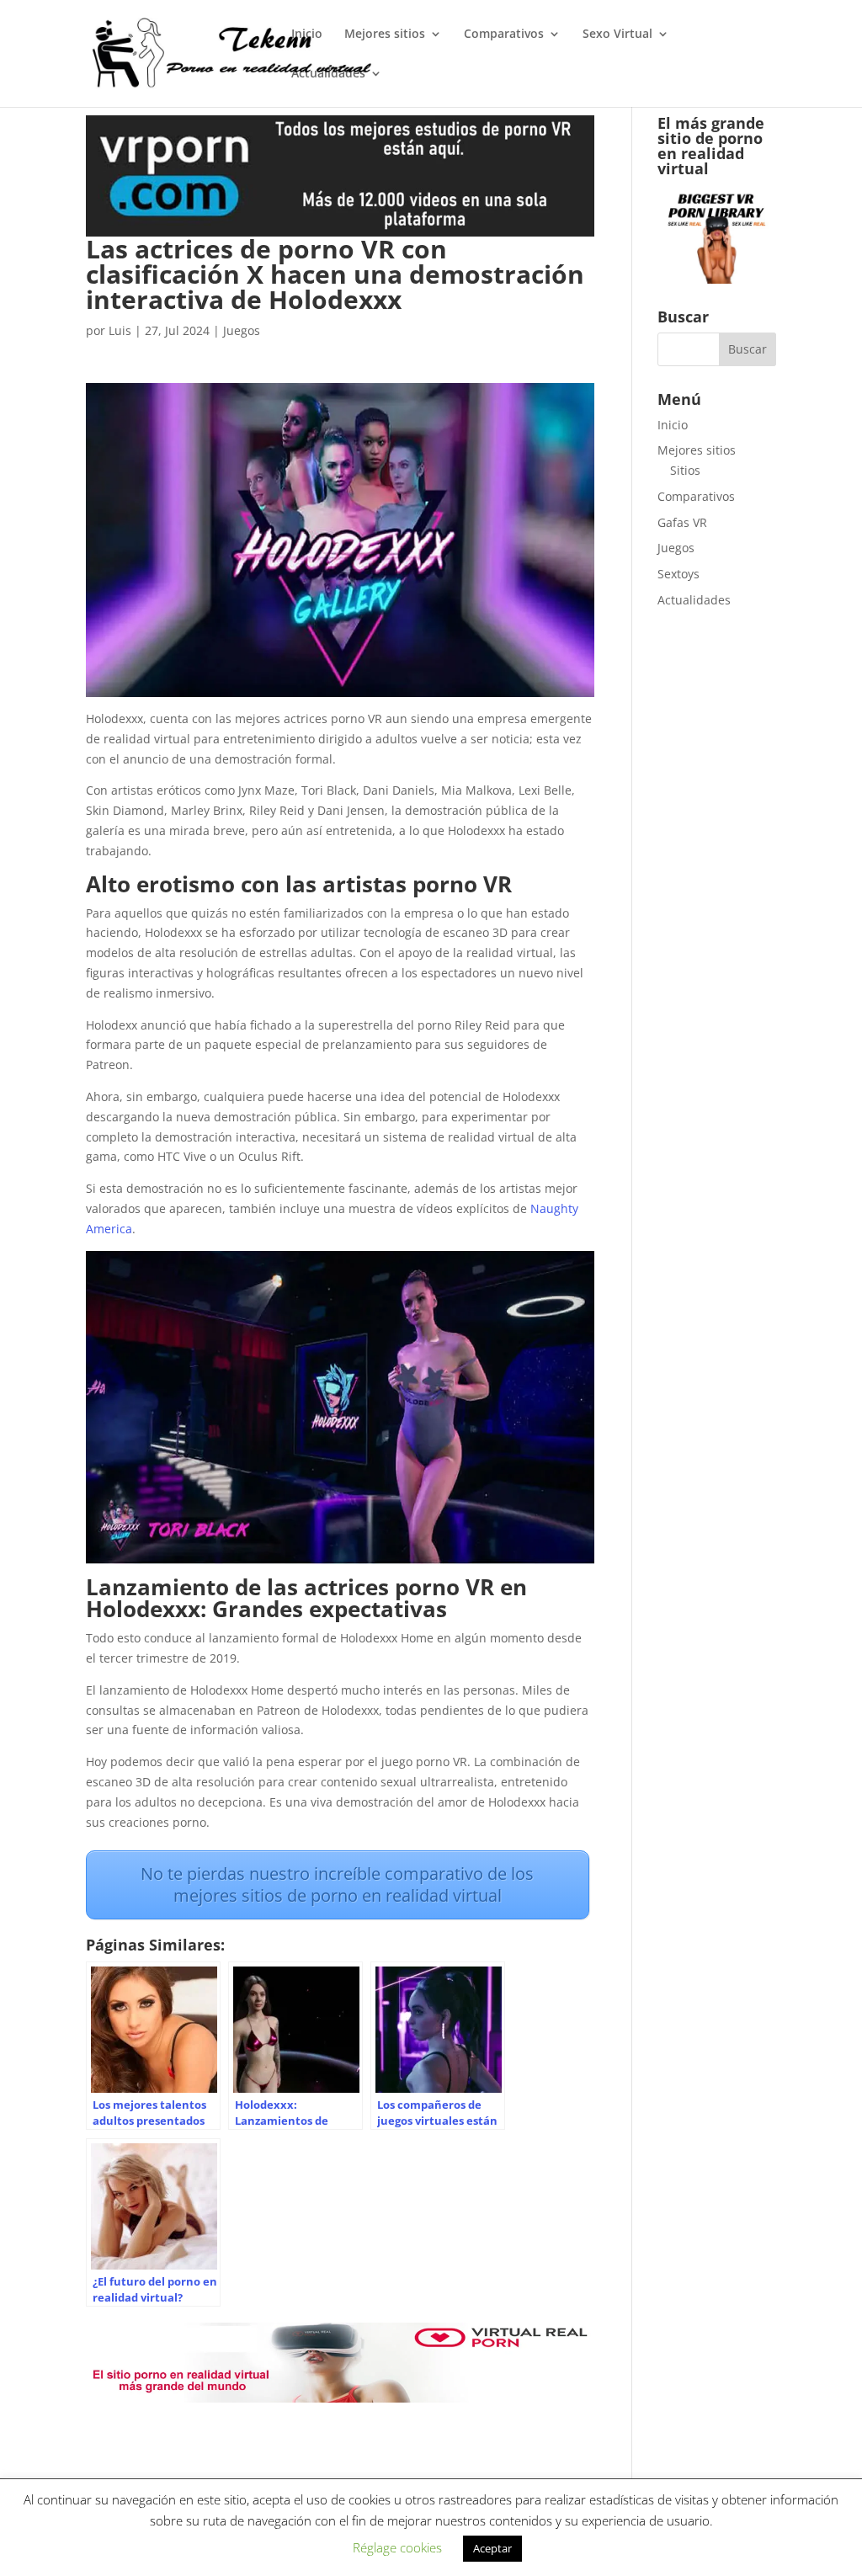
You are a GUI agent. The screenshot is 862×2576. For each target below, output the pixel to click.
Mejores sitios (385, 35)
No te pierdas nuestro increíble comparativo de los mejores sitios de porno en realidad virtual (337, 1884)
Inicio (307, 35)
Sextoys (678, 574)
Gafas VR (682, 522)
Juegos (242, 330)
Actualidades (328, 74)
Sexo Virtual (617, 35)
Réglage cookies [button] (397, 2547)
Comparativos (504, 35)
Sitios (685, 470)
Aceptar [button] (492, 2548)
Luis (120, 330)
